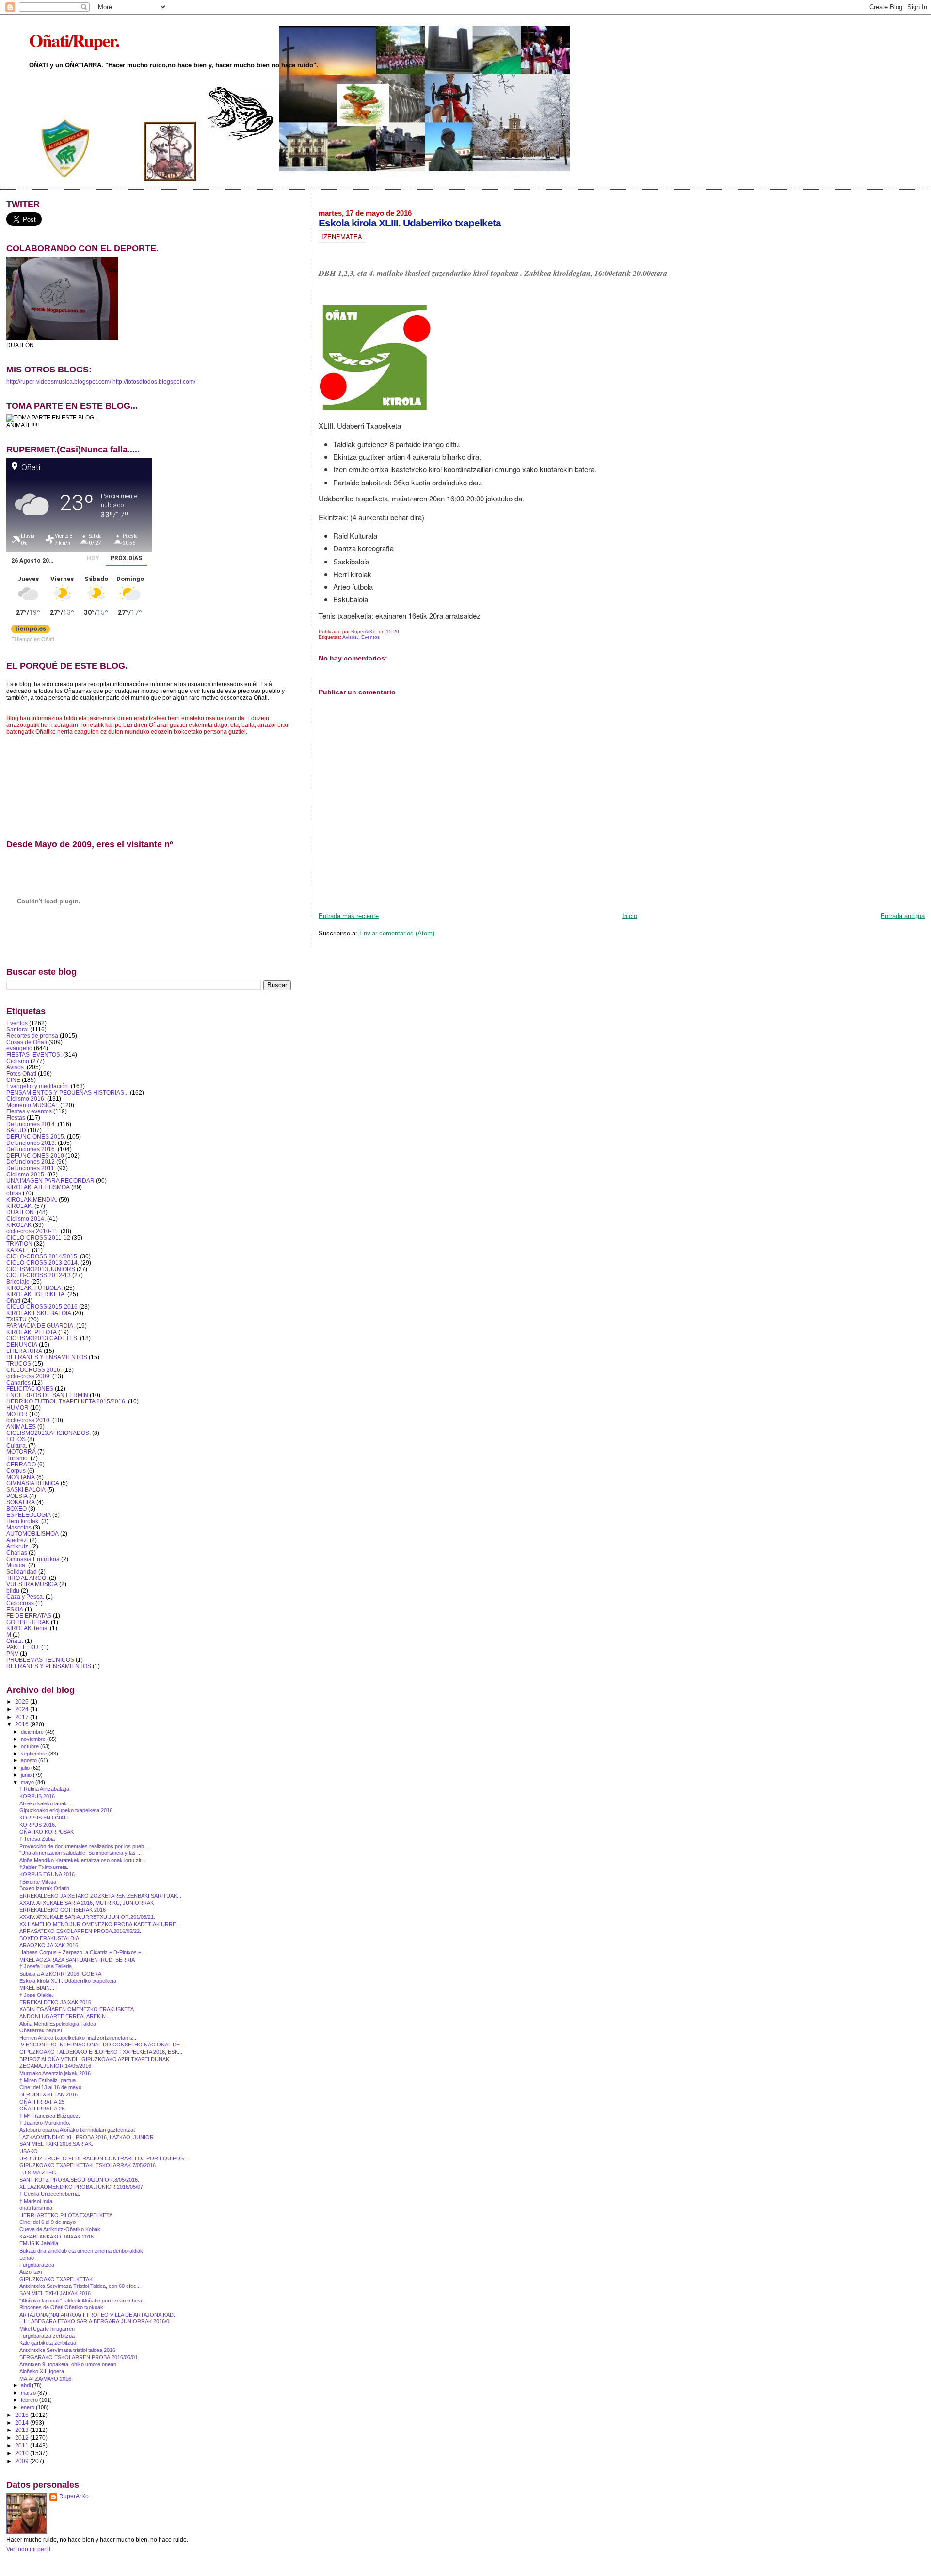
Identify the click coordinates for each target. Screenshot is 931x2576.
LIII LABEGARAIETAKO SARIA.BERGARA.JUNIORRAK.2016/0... (96, 2321)
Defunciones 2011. (31, 1168)
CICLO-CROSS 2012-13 (39, 1275)
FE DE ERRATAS (29, 1616)
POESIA (17, 1496)
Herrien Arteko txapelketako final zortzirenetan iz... (79, 2038)
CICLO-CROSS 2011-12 (38, 1237)
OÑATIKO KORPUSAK (47, 1832)
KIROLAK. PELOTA (32, 1332)
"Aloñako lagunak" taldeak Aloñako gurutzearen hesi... (83, 2301)
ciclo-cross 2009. (29, 1376)
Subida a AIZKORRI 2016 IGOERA (60, 1974)
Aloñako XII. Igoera (42, 2371)
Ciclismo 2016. (26, 1099)
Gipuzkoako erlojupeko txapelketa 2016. (67, 1810)
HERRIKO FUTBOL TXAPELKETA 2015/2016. (66, 1401)
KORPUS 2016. (38, 1825)
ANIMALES (21, 1426)
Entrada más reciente (349, 916)
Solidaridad (22, 1571)
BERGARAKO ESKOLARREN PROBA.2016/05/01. (79, 2357)
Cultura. (17, 1445)
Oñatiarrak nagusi (40, 2030)
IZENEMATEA (342, 236)
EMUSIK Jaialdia (39, 2243)
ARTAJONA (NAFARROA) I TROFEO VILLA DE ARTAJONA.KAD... (99, 2315)
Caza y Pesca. (25, 1597)
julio (26, 1768)
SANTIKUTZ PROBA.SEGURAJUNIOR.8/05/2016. (79, 2180)
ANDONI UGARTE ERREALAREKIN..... (66, 2016)
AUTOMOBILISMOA (32, 1534)
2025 (23, 1701)
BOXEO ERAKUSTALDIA (49, 1938)
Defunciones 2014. (31, 1124)
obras (14, 1193)
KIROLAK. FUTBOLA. (34, 1288)
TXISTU (16, 1319)
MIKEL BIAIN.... (38, 1988)
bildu (13, 1590)
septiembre (35, 1754)
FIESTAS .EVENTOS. (34, 1055)
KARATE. (18, 1250)
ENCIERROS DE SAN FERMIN (47, 1395)
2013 (23, 2430)
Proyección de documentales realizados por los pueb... (84, 1846)
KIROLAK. (20, 1206)
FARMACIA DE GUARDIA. (40, 1326)
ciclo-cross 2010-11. (33, 1231)
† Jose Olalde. (36, 1995)
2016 (23, 1724)
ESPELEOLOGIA (29, 1515)
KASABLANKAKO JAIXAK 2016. (57, 2237)
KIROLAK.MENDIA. (32, 1199)
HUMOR (17, 1408)
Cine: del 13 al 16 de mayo (50, 2087)
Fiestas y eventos (29, 1111)
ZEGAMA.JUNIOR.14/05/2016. (56, 2066)
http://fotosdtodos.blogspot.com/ (154, 382)
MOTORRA (21, 1452)
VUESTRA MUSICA (32, 1584)
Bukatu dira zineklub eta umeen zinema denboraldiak (81, 2251)
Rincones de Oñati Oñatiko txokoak (61, 2307)
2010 (23, 2453)
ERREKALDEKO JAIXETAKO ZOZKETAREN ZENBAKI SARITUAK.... (101, 1896)
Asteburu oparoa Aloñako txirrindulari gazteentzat (77, 2130)
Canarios (18, 1382)
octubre (31, 1746)
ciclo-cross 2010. (29, 1420)
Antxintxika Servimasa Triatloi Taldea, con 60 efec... (80, 2286)
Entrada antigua (903, 916)
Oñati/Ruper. (74, 40)
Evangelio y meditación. (38, 1086)
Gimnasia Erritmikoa (33, 1559)
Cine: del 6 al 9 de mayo (48, 2222)
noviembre (34, 1739)
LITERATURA (24, 1351)
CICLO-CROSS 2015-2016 (42, 1307)
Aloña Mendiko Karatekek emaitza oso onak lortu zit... (82, 1860)
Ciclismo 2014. (26, 1218)
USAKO (29, 2151)
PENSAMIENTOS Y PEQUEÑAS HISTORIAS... (67, 1092)
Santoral (17, 1029)
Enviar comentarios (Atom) (397, 933)
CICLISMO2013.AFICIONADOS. (48, 1433)
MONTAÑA (21, 1477)
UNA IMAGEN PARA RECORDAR (50, 1181)
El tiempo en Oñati (32, 639)
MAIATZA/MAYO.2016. (46, 2379)
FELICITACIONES (30, 1389)
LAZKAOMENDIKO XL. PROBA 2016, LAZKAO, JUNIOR (87, 2137)
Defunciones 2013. (31, 1143)
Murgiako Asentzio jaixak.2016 (55, 2073)
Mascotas (19, 1527)
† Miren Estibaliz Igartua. (48, 2080)
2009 (23, 2461)
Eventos (370, 637)
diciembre (33, 1732)
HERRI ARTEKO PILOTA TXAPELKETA (66, 2215)
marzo (29, 2393)
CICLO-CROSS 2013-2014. (43, 1263)
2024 (23, 1709)
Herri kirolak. (23, 1521)
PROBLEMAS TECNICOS (40, 1660)
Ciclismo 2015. (26, 1174)
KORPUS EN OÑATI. (44, 1818)
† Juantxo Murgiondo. (45, 2123)
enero (28, 2407)
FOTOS (16, 1439)
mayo (28, 1782)
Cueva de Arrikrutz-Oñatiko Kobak (60, 2229)
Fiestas (16, 1118)
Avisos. (350, 637)
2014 (23, 2423)
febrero (30, 2400)
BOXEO (16, 1508)
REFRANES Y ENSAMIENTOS (47, 1357)
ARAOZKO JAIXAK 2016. (49, 1945)
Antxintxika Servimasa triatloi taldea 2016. (68, 2350)
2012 (23, 2438)
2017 (23, 1717)
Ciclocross (20, 1603)
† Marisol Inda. (37, 2201)
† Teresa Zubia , (39, 1839)
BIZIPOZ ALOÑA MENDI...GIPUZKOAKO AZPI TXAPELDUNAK (94, 2059)
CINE (13, 1080)
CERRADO (21, 1464)
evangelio (19, 1048)
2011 (23, 2445)
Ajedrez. (17, 1540)
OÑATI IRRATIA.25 (42, 2102)
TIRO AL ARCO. (27, 1578)
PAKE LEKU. (23, 1647)
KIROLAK (19, 1225)
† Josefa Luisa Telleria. (46, 1966)
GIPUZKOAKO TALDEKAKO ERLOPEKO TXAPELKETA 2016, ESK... (101, 2052)
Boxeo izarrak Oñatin (44, 1888)
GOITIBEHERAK (28, 1622)
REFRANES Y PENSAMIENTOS (49, 1666)
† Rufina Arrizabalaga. (45, 1789)
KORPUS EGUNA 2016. (48, 1874)
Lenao (27, 2258)
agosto (30, 1760)
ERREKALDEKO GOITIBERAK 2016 (63, 1910)
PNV (12, 1653)
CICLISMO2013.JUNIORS (41, 1269)
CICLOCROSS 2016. (34, 1370)
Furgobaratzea (37, 2265)
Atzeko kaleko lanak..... (47, 1803)
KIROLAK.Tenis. (27, 1628)
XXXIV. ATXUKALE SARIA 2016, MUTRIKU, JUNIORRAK (87, 1903)
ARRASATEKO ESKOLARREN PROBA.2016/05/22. (80, 1931)
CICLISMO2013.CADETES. (42, 1338)
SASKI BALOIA (26, 1489)
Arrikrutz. (18, 1546)
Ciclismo (18, 1061)
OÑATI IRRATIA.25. (43, 2109)
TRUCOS (19, 1363)
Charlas (17, 1553)
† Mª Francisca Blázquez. (50, 2116)
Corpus (16, 1471)
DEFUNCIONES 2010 (35, 1155)
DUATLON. (21, 1212)
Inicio (630, 916)
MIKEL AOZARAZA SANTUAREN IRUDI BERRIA (77, 1960)
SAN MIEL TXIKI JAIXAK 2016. (56, 2293)
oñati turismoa (36, 2208)
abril (26, 2385)
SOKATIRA (21, 1502)
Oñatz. (15, 1641)
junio (27, 1775)
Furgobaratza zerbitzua (47, 2336)
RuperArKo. (75, 2496)
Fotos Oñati (21, 1073)
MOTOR (17, 1414)
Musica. (16, 1565)
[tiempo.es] (31, 631)
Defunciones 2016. (31, 1149)
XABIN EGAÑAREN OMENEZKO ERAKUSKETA (77, 2009)
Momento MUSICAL (32, 1105)
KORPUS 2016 (37, 1796)
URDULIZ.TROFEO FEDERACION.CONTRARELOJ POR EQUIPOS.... (104, 2158)
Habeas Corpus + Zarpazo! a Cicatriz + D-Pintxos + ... (83, 1952)
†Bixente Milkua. (39, 1882)
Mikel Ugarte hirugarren (47, 2329)
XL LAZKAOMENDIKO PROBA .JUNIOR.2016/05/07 (81, 2187)
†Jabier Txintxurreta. (44, 1867)
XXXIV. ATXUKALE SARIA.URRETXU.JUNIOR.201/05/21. (87, 1917)
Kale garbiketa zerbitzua (48, 2343)
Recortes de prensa (32, 1036)
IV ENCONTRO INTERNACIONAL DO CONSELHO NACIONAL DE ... (103, 2045)
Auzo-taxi (31, 2272)
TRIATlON (19, 1244)
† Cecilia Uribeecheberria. (50, 2194)
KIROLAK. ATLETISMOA (38, 1187)
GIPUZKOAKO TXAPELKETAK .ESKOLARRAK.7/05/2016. (88, 2165)
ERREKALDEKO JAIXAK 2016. (56, 2002)
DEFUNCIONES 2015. (36, 1136)
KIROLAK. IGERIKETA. (36, 1294)
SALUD (16, 1130)
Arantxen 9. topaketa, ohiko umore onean (68, 2364)
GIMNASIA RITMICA (33, 1483)
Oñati (13, 1300)
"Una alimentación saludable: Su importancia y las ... (80, 1853)
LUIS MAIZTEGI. (39, 2173)
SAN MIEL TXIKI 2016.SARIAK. (56, 2144)
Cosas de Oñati (27, 1042)
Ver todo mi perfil (28, 2549)
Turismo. (18, 1458)
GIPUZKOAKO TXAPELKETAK (56, 2279)
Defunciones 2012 (31, 1162)
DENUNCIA (22, 1344)
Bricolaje (18, 1281)
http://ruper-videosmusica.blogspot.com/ (59, 382)
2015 (23, 2415)
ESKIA (15, 1609)
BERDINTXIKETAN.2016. (49, 2094)
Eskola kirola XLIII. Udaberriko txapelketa (68, 1981)
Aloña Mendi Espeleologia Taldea (58, 2024)
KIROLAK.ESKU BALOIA (39, 1313)
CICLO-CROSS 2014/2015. (42, 1256)
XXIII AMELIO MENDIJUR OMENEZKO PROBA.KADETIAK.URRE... (100, 1924)
